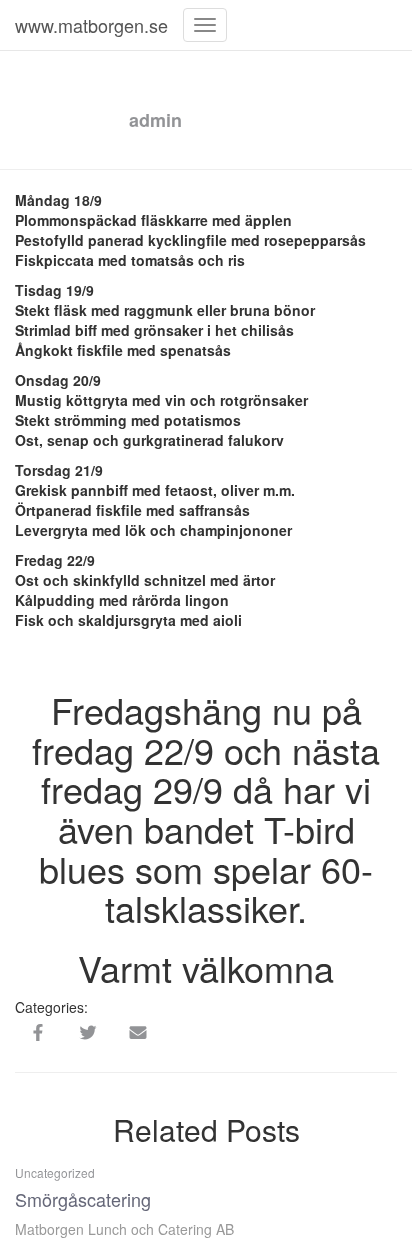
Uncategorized (55, 1172)
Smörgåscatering (83, 1199)
